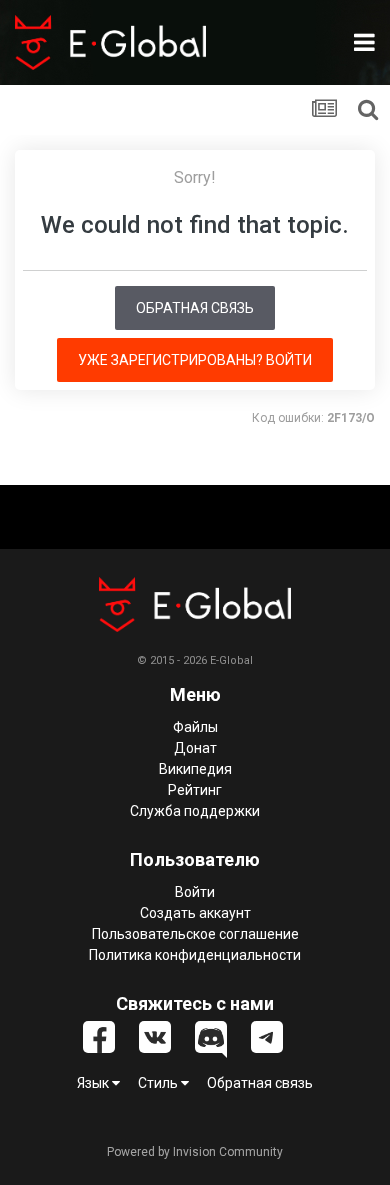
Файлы (195, 727)
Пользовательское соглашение (195, 934)
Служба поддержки (195, 811)
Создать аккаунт (195, 913)
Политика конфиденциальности (195, 955)
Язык (94, 1083)
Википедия (195, 769)
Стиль (159, 1083)
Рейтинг (195, 790)
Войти (195, 892)
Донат (195, 748)
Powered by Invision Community (195, 1152)
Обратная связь (195, 308)
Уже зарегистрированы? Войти (195, 360)
